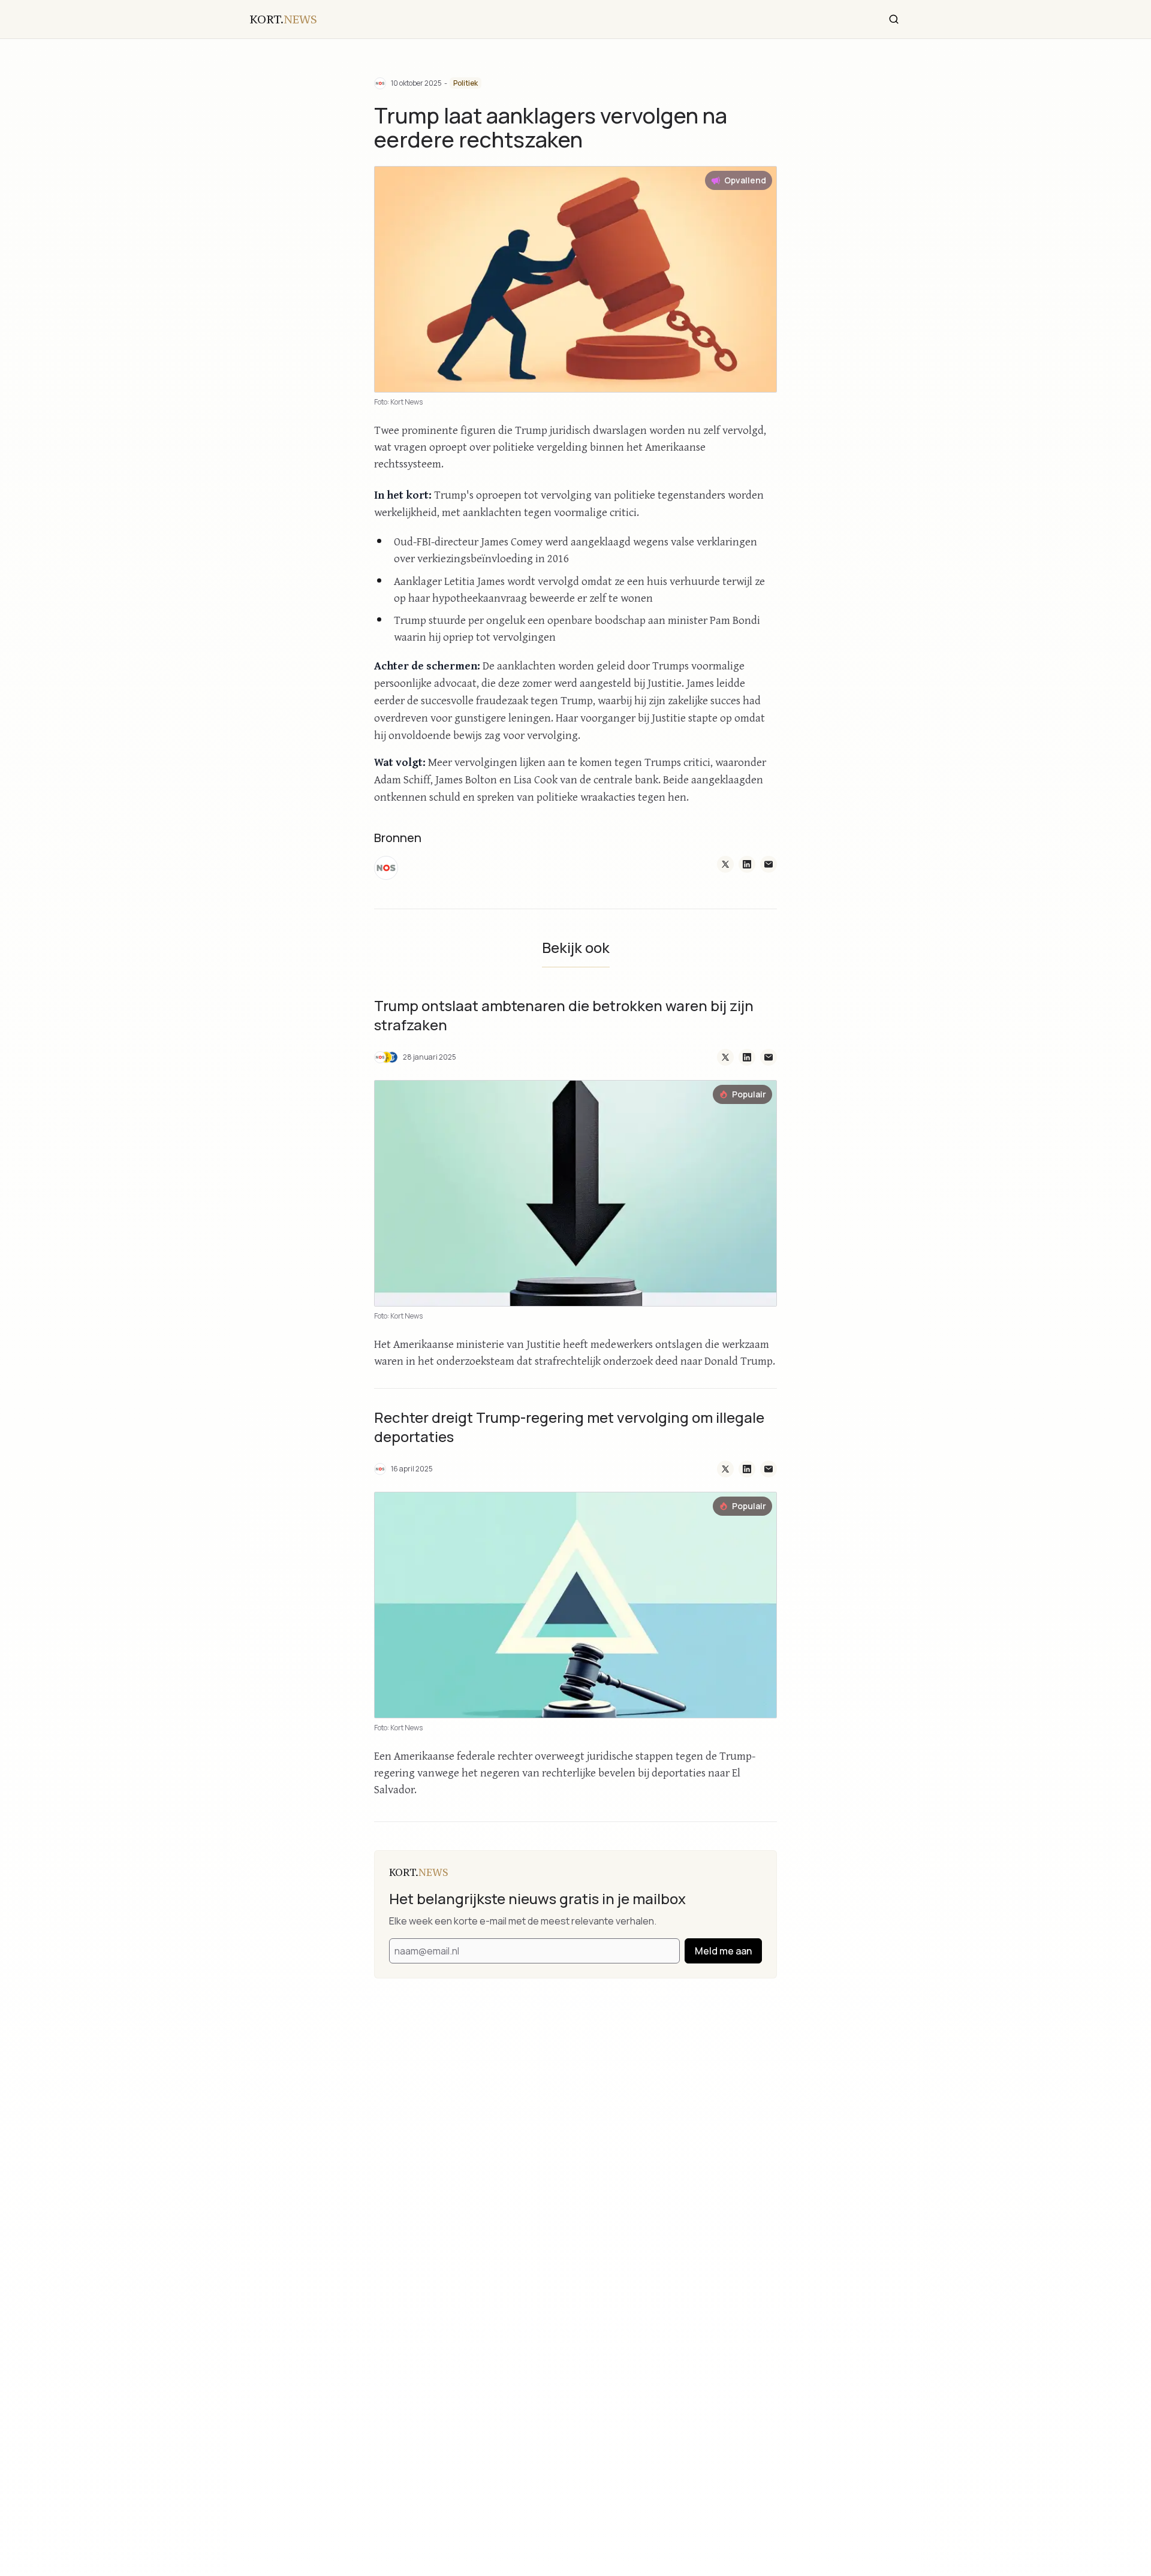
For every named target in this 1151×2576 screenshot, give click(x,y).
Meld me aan (723, 1951)
